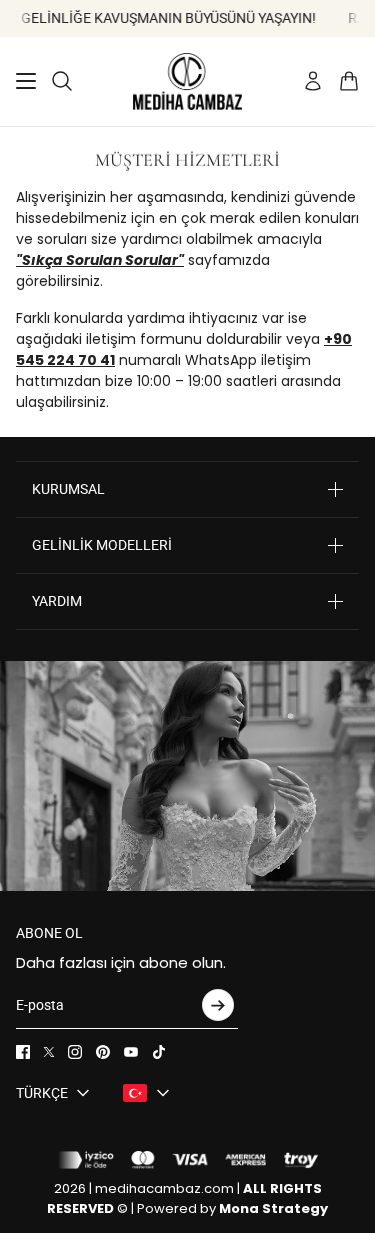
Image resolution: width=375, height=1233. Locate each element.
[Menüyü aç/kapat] (26, 81)
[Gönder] (218, 1005)
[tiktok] (159, 1052)
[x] (49, 1052)
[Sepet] (349, 81)
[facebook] (23, 1052)
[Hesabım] (313, 81)
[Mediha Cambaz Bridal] (187, 81)
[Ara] (62, 81)
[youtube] (131, 1052)
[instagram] (75, 1052)
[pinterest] (103, 1052)
